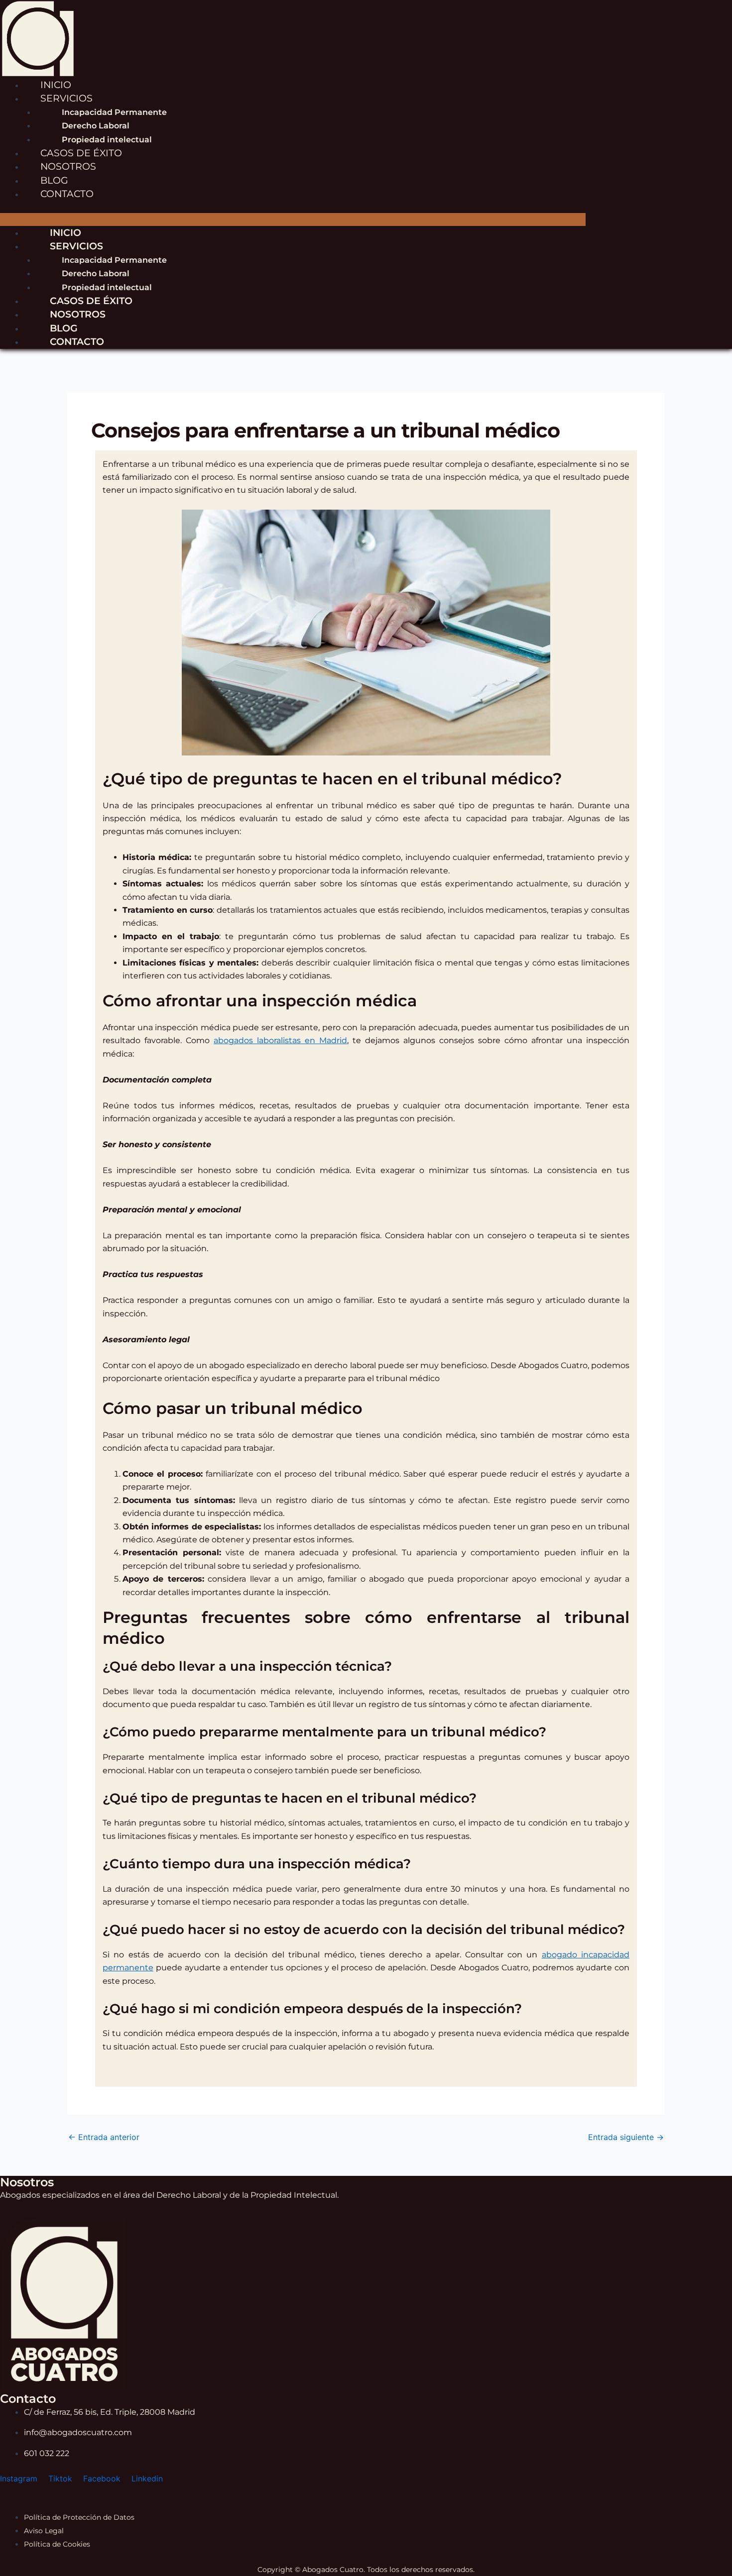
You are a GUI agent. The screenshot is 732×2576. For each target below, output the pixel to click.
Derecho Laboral (96, 126)
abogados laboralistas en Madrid (280, 1040)
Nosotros (78, 314)
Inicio (65, 232)
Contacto (67, 194)
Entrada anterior (104, 2137)
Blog (64, 328)
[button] (293, 219)
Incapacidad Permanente (114, 112)
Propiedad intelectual (107, 287)
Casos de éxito (91, 301)
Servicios (66, 98)
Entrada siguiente (626, 2137)
